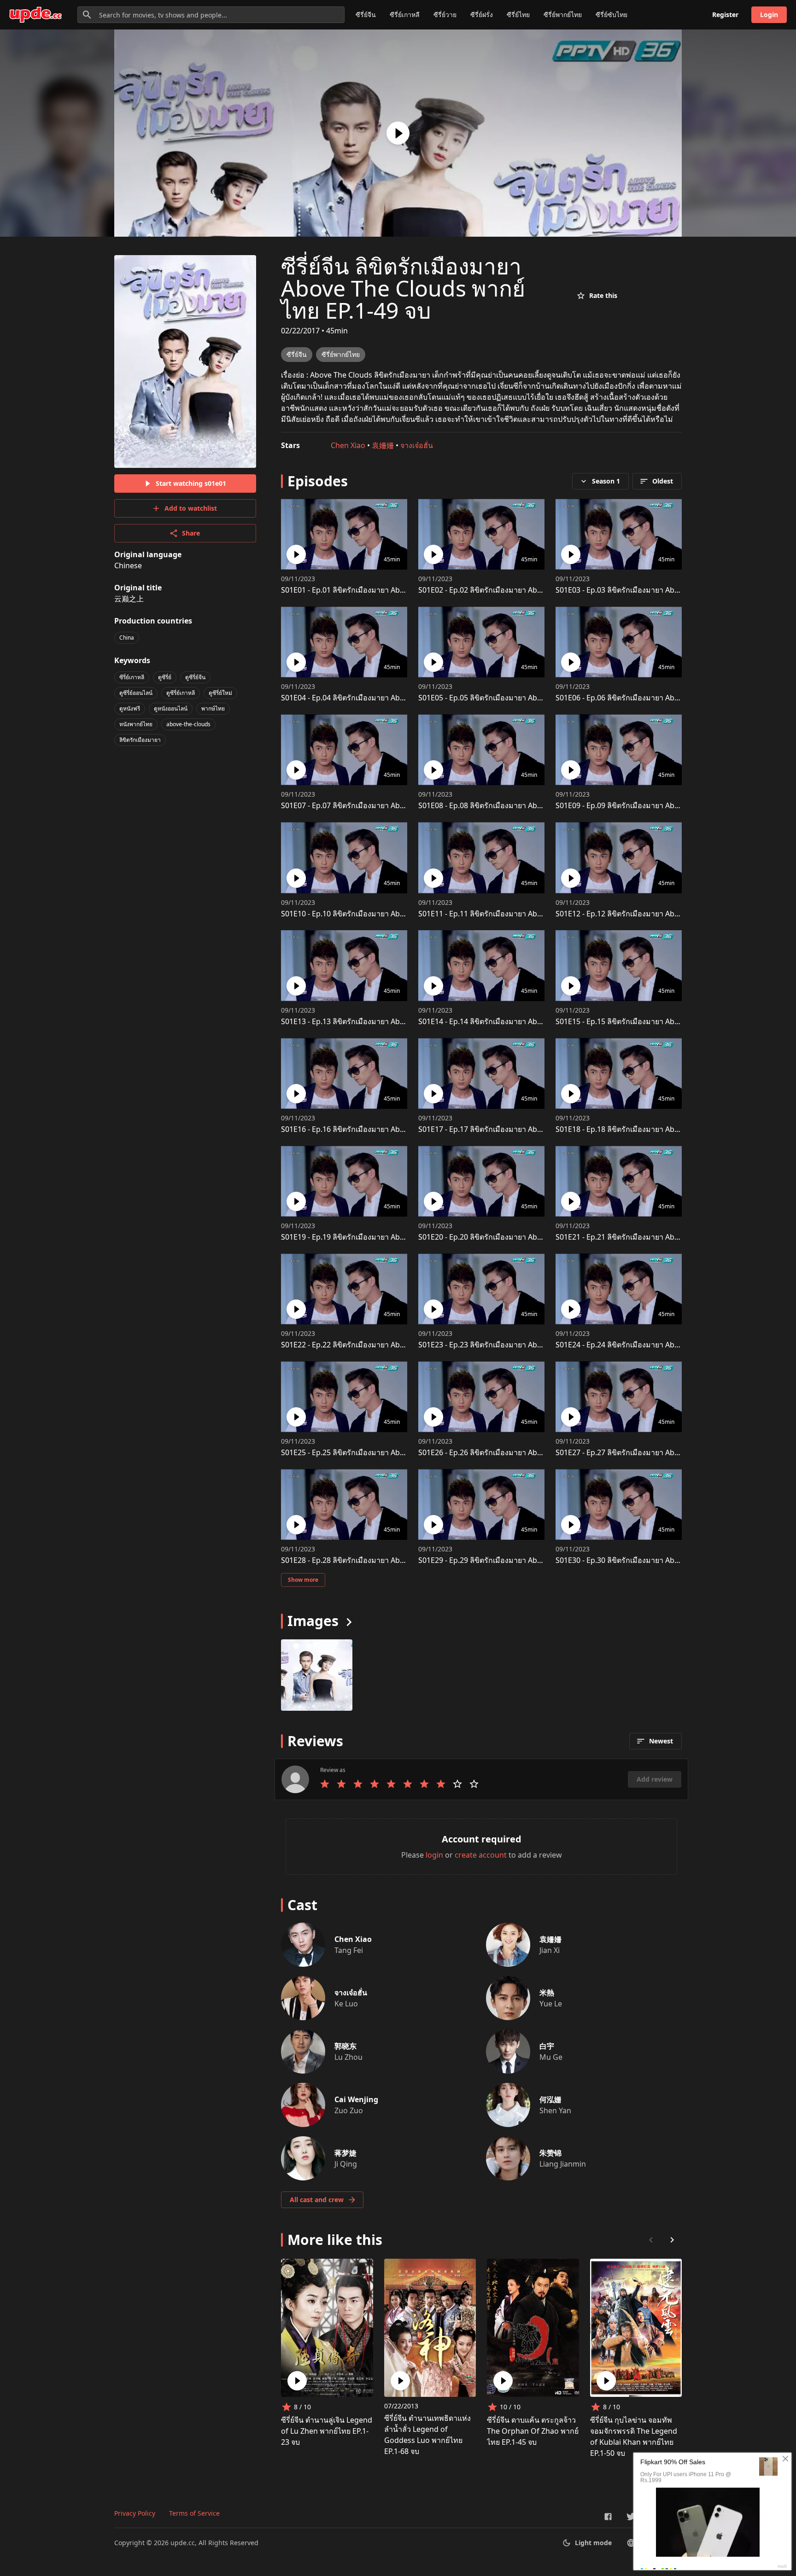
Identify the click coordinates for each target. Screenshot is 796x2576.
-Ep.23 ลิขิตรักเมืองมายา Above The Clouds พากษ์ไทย (521, 1345)
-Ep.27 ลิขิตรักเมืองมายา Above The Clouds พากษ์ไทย (658, 1452)
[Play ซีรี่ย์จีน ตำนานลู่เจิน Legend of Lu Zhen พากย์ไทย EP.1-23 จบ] (297, 2381)
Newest (661, 1741)
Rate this (603, 295)
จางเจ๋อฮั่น (417, 445)
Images (313, 1621)
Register (725, 15)
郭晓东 (345, 2046)
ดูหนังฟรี (130, 708)
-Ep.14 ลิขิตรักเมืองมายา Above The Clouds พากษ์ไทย (521, 1021)
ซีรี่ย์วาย (445, 15)
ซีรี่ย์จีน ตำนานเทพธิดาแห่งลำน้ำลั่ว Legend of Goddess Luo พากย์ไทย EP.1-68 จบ (427, 2435)
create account (481, 1855)
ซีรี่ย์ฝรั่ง (482, 15)
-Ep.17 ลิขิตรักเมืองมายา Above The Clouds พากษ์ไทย (521, 1129)
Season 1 (606, 481)
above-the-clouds (188, 724)
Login (769, 15)
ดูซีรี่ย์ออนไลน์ (136, 693)
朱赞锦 (550, 2153)
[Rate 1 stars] (325, 1784)
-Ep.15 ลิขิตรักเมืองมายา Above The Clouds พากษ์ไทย (658, 1021)
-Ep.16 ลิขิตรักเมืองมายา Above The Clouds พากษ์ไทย (384, 1129)
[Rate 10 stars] (474, 1784)
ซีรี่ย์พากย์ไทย (563, 15)
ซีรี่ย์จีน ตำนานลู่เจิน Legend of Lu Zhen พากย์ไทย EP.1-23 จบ (327, 2431)
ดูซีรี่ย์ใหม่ (220, 693)
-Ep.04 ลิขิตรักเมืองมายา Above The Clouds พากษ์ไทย (384, 698)
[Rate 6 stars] (408, 1784)
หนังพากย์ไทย (136, 724)
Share (191, 533)
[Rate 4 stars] (375, 1784)
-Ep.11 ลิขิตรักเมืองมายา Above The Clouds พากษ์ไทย (521, 914)
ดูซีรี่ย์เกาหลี (181, 693)
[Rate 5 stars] (391, 1784)
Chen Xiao (348, 445)
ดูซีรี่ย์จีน (195, 677)
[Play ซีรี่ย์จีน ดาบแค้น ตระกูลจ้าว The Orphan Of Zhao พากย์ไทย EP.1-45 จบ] (503, 2381)
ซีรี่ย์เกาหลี (405, 15)
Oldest (663, 481)
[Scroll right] (672, 2240)
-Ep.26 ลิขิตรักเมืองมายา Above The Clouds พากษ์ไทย (521, 1452)
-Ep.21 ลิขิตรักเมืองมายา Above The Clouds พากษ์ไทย (658, 1237)
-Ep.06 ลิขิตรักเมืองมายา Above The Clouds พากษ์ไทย (658, 698)
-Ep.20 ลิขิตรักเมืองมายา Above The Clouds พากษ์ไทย (521, 1237)
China (127, 638)
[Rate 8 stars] (441, 1784)
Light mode (593, 2543)
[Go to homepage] (35, 15)
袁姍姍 (383, 445)
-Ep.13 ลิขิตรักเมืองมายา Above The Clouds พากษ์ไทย (384, 1021)
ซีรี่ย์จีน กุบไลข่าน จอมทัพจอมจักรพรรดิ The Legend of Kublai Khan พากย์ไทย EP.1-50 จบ (634, 2436)
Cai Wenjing (356, 2099)
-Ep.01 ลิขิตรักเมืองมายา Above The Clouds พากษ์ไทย (384, 590)
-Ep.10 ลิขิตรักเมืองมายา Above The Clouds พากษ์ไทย (384, 914)
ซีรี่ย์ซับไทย (612, 15)
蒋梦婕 (345, 2153)
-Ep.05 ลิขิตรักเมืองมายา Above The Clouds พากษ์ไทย (521, 698)
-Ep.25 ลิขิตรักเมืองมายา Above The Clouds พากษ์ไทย (384, 1452)
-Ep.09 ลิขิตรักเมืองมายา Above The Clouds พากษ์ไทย (658, 805)
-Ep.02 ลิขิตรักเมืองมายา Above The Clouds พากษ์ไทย (521, 590)
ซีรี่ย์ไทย (518, 15)
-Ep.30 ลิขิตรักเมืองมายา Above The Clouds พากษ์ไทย (658, 1560)
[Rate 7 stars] (424, 1784)
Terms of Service (194, 2513)
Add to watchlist (191, 508)
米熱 (547, 1993)
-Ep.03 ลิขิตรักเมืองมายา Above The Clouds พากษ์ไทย (658, 590)
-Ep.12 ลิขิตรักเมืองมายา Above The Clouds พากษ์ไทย (658, 914)
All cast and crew (317, 2200)
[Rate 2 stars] (341, 1784)
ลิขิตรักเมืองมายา (140, 740)
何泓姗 (550, 2099)
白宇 (547, 2046)
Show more (303, 1580)
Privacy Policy (135, 2513)
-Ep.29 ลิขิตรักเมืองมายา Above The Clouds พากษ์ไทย (521, 1560)
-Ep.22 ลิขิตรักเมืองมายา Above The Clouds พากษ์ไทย (384, 1345)
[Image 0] (317, 1675)
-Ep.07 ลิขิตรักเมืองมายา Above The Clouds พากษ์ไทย (384, 805)
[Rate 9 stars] (457, 1784)
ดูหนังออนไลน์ (171, 708)
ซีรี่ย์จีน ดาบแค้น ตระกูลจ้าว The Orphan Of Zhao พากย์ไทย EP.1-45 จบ (533, 2431)
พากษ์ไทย (213, 708)
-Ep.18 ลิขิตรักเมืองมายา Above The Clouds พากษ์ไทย (658, 1129)
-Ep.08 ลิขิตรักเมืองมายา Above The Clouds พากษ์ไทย (521, 805)
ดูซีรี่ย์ (165, 677)
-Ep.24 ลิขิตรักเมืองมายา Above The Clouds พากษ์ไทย (658, 1345)
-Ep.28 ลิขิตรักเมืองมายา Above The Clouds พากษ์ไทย (384, 1560)
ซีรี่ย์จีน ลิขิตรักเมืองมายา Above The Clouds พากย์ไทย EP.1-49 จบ (403, 288)
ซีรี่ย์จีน (366, 15)
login (434, 1855)
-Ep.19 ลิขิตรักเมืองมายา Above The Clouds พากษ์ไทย (384, 1237)
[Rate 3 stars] (358, 1784)
